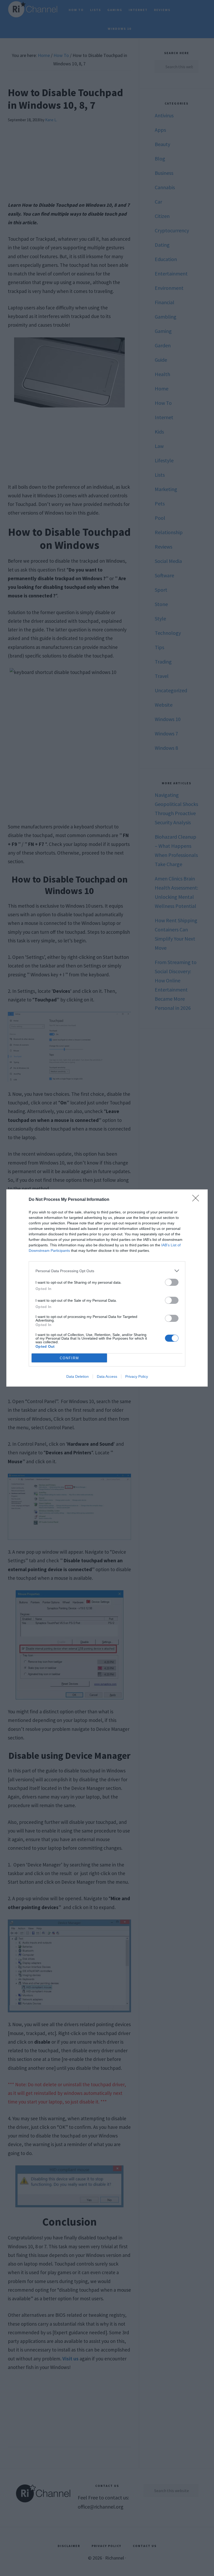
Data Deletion (78, 1376)
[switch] (172, 1282)
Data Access (107, 1376)
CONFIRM (69, 1358)
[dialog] (107, 1288)
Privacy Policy (137, 1376)
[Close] (197, 1200)
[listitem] (107, 1271)
